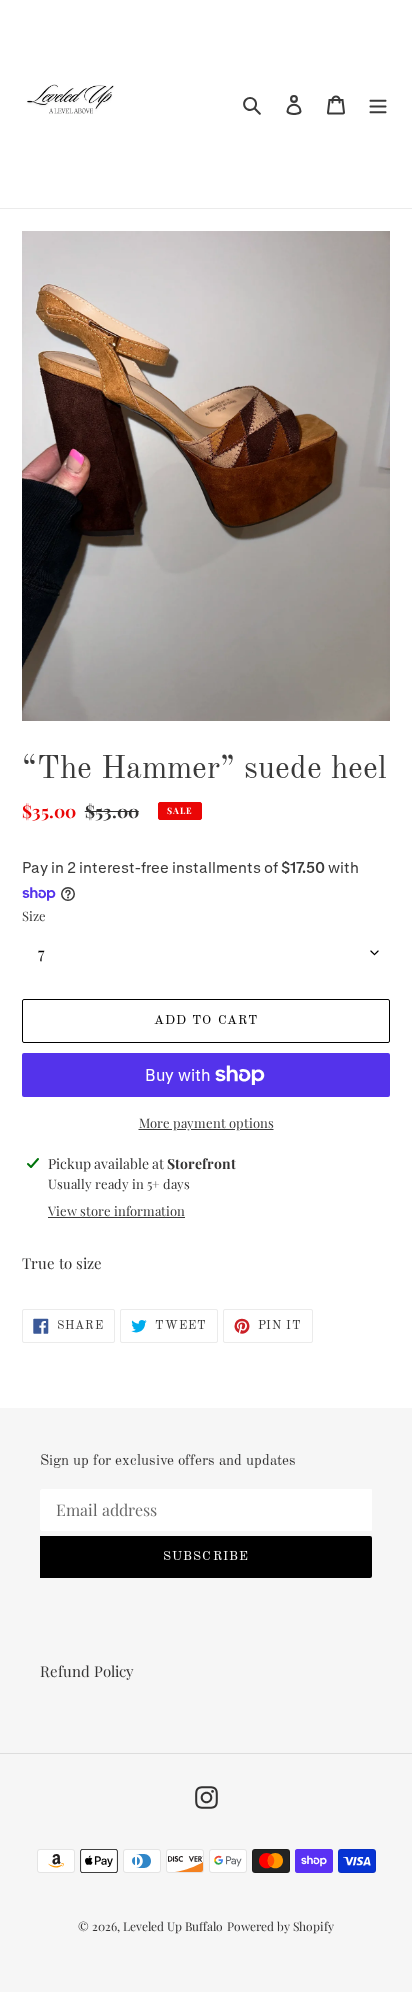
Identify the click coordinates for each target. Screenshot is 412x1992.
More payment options (206, 1122)
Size (34, 915)
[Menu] (378, 103)
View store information (116, 1210)
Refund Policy (87, 1671)
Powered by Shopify (280, 1926)
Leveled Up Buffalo (173, 1926)
